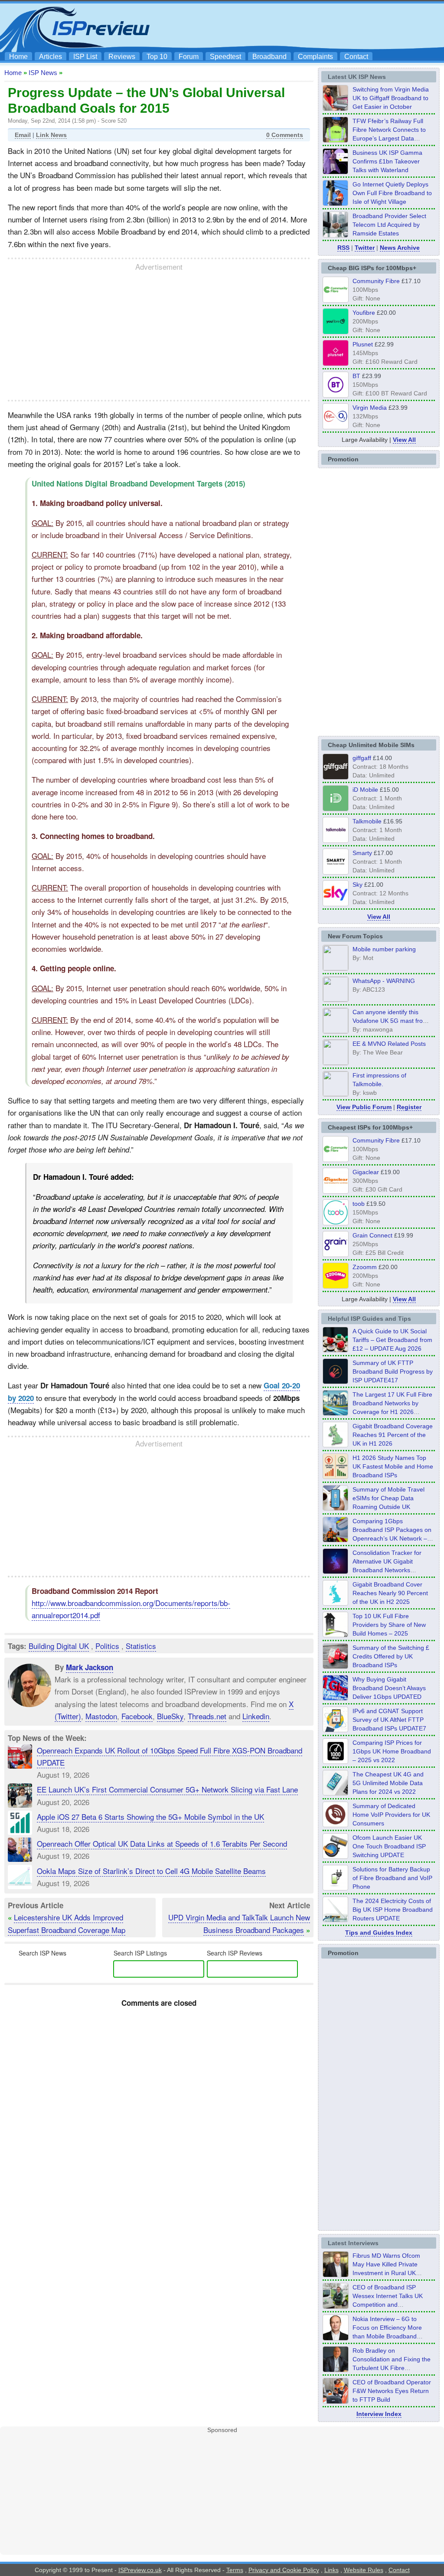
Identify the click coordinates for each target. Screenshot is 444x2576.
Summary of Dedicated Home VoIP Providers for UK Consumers (391, 1815)
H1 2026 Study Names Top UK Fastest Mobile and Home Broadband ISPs (393, 1466)
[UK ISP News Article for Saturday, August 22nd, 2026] (336, 140)
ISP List (85, 57)
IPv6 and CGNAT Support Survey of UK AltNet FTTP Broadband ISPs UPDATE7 (389, 1720)
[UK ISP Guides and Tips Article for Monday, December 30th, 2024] (336, 1793)
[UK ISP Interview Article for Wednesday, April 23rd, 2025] (336, 2401)
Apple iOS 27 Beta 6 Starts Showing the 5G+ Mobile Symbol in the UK (150, 1817)
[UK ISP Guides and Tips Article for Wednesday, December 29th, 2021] (336, 1888)
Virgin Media (370, 408)
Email (23, 135)
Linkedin (256, 1716)
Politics (107, 1646)
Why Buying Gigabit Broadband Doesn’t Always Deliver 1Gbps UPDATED (389, 1688)
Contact (356, 57)
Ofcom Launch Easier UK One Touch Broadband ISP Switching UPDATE (389, 1846)
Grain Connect (372, 1235)
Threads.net (207, 1716)
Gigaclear (366, 1172)
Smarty (362, 853)
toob (359, 1204)
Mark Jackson (90, 1667)
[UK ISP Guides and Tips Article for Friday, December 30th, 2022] (336, 1825)
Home (18, 57)
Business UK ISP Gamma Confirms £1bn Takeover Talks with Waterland (387, 161)
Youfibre (364, 313)
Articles (51, 57)
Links (331, 2570)
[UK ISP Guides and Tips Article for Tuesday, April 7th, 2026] (336, 1540)
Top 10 (157, 57)
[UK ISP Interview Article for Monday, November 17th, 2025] (336, 2338)
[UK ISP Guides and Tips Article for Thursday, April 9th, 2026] (336, 1508)
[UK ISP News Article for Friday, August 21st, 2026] (336, 203)
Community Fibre (376, 281)
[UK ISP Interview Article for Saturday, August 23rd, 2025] (336, 2369)
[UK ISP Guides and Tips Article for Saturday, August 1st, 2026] (336, 1413)
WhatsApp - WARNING (384, 981)
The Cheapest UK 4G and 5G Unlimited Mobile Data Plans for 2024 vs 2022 (388, 1783)
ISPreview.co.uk (140, 2570)
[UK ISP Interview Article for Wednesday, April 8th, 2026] (336, 2306)
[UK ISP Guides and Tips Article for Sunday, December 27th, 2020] (336, 1698)
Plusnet (363, 344)
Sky (357, 885)
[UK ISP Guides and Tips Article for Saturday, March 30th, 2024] (336, 1920)
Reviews (122, 57)
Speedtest (225, 57)
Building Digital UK (59, 1646)
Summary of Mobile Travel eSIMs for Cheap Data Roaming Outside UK (388, 1498)
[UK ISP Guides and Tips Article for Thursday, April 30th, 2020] (336, 1381)
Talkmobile (367, 821)
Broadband (269, 57)
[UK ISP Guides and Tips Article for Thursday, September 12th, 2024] (336, 1856)
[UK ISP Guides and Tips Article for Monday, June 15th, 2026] (336, 1476)
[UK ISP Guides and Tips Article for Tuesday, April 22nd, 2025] (336, 1666)
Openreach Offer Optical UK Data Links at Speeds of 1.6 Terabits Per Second (162, 1843)
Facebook (137, 1716)
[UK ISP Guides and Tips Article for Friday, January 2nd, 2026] (336, 1603)
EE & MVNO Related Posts (389, 1044)
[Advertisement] (283, 26)
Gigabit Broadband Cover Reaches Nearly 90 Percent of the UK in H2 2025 (390, 1593)
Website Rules (364, 2570)
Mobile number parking (384, 949)
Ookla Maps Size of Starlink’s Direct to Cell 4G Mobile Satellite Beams (151, 1871)
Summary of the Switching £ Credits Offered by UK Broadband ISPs (391, 1656)
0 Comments (285, 135)
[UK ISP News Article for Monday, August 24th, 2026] (336, 108)
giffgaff (362, 758)
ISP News (43, 73)
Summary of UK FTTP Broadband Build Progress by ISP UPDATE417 (393, 1371)
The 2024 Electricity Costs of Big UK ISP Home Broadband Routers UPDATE (393, 1910)
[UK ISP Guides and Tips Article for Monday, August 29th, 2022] (336, 1350)
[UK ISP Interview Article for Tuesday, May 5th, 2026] (336, 2274)
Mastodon (101, 1716)
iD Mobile (365, 790)
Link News (51, 135)
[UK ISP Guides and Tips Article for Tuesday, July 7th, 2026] (336, 1445)
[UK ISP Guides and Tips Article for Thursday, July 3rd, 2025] (336, 1635)
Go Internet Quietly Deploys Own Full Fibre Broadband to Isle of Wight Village (392, 193)
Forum (189, 57)
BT (356, 376)
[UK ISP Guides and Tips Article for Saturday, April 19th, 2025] (336, 1761)
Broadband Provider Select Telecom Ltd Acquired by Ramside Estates (389, 225)
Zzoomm (365, 1267)
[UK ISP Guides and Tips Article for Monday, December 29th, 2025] (336, 1571)
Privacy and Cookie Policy (284, 2570)
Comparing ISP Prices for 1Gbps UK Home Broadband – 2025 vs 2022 (392, 1751)
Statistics (141, 1646)
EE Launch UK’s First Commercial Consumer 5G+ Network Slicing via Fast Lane (167, 1789)
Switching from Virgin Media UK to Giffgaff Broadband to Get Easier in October (391, 98)
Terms (235, 2570)
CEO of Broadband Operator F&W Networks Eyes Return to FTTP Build (392, 2391)
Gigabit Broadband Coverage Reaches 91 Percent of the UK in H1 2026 (393, 1435)
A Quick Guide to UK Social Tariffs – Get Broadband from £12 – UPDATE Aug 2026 (392, 1340)
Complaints (315, 57)
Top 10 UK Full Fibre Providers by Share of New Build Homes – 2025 (389, 1625)
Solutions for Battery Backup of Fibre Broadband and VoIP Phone (392, 1878)
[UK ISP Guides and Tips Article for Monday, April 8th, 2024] (336, 1730)
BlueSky (170, 1716)
